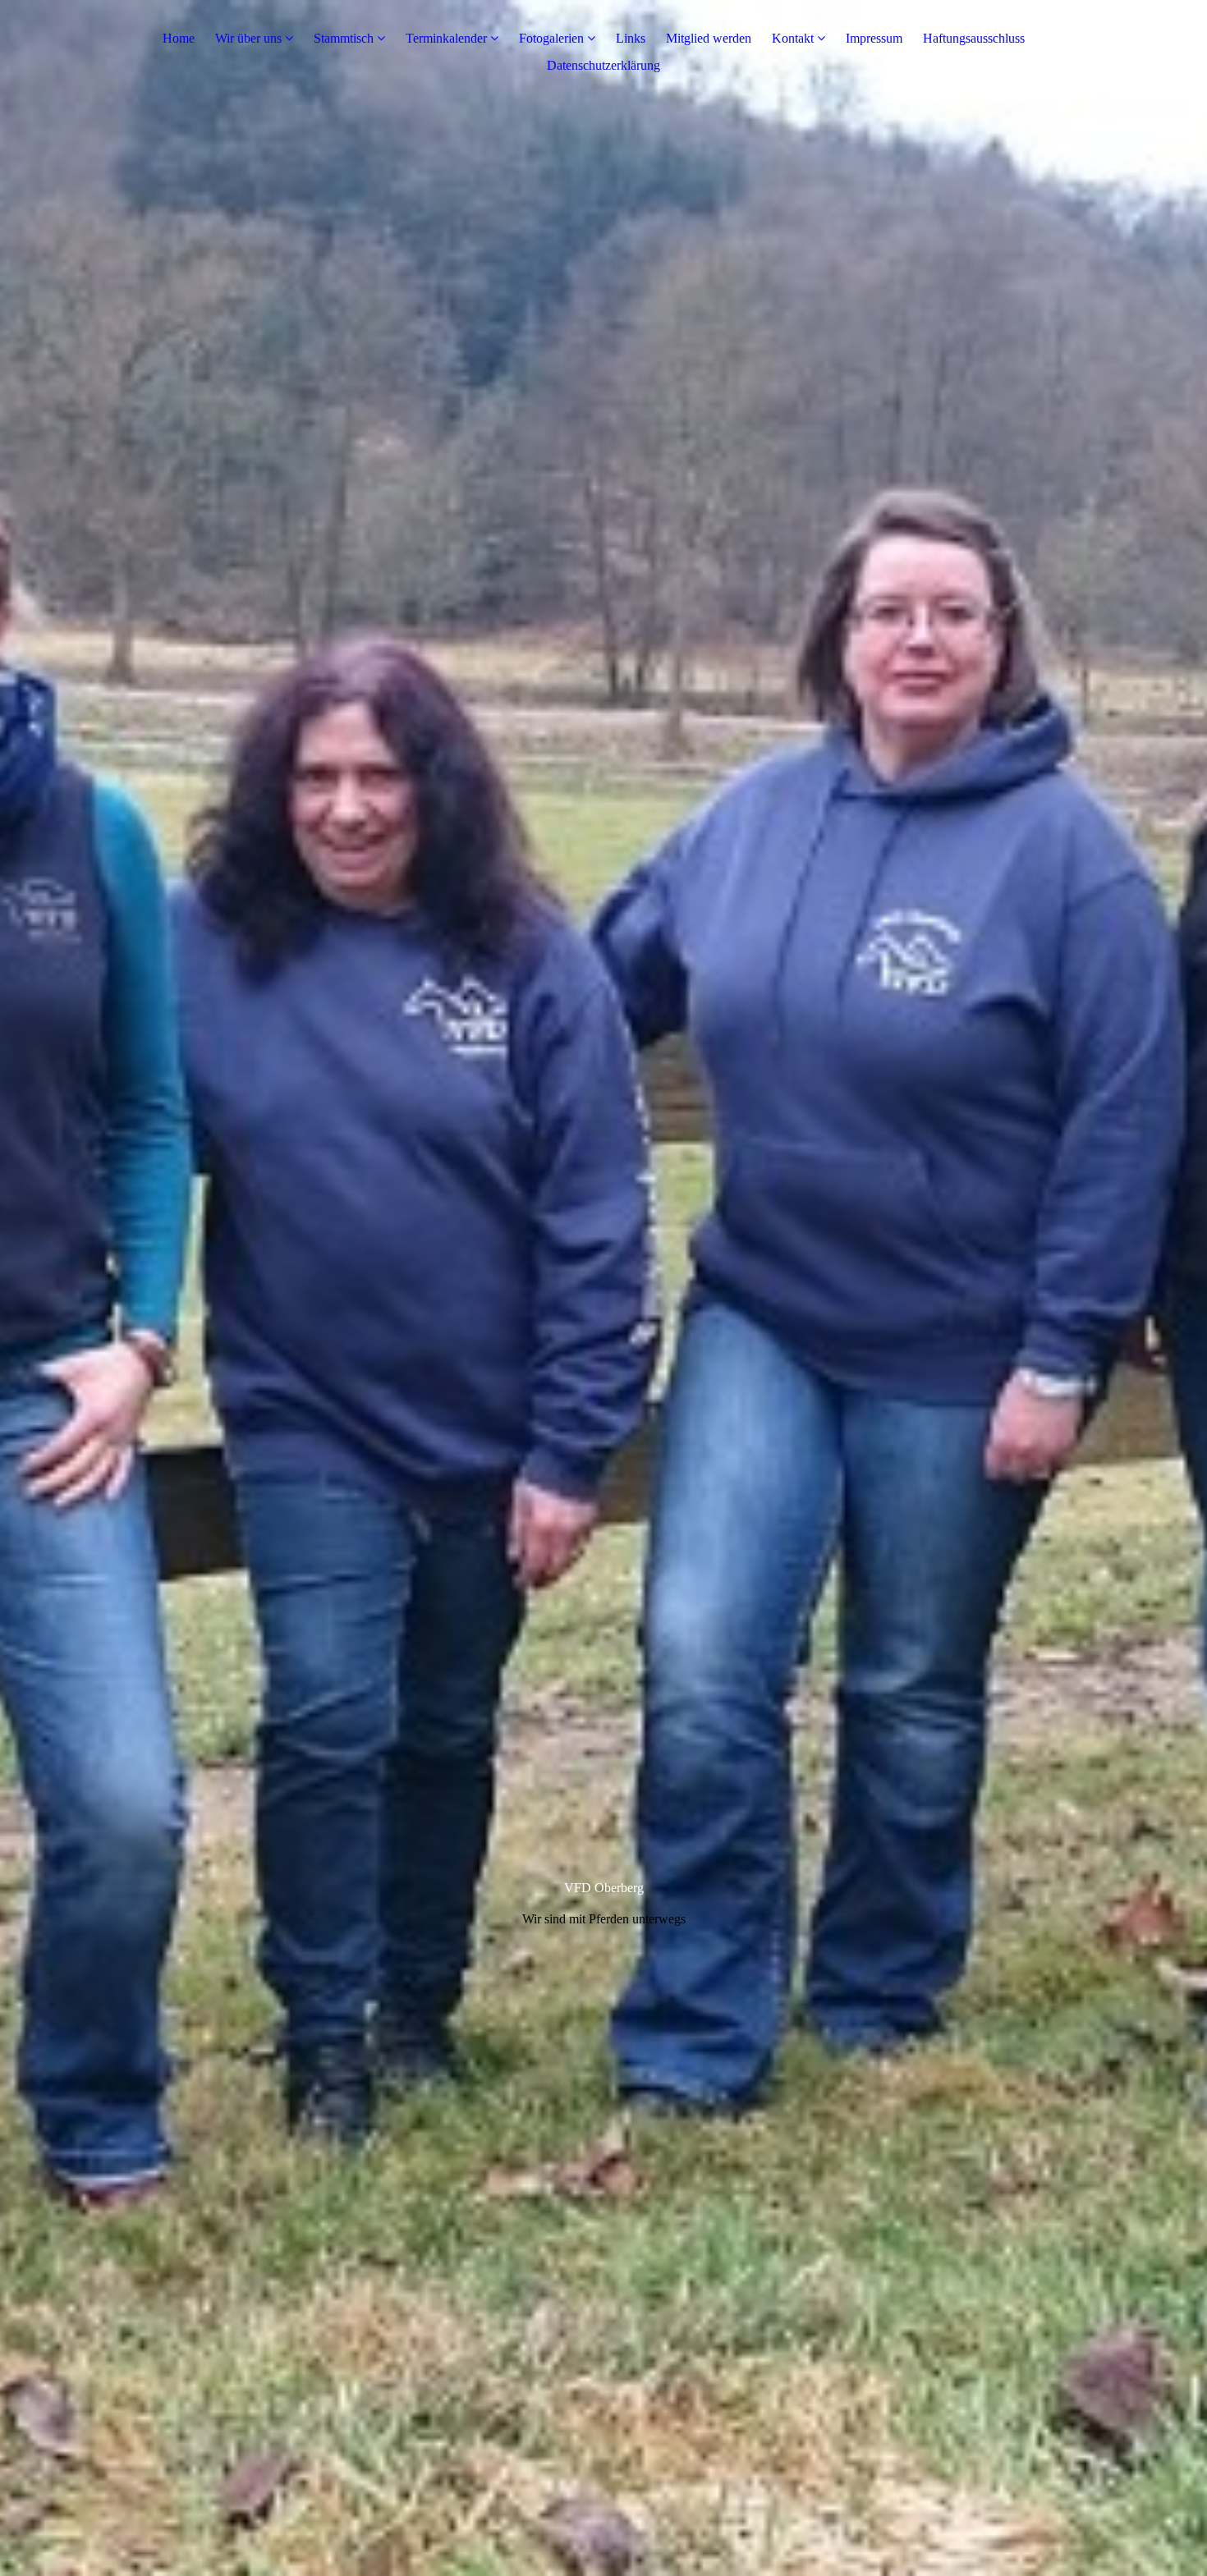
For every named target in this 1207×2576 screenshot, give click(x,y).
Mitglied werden (709, 38)
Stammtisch (344, 38)
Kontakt (793, 38)
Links (631, 38)
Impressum (874, 38)
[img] (603, 1288)
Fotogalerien (551, 38)
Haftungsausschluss (974, 38)
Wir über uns (248, 38)
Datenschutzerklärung (603, 65)
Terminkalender (446, 38)
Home (179, 38)
